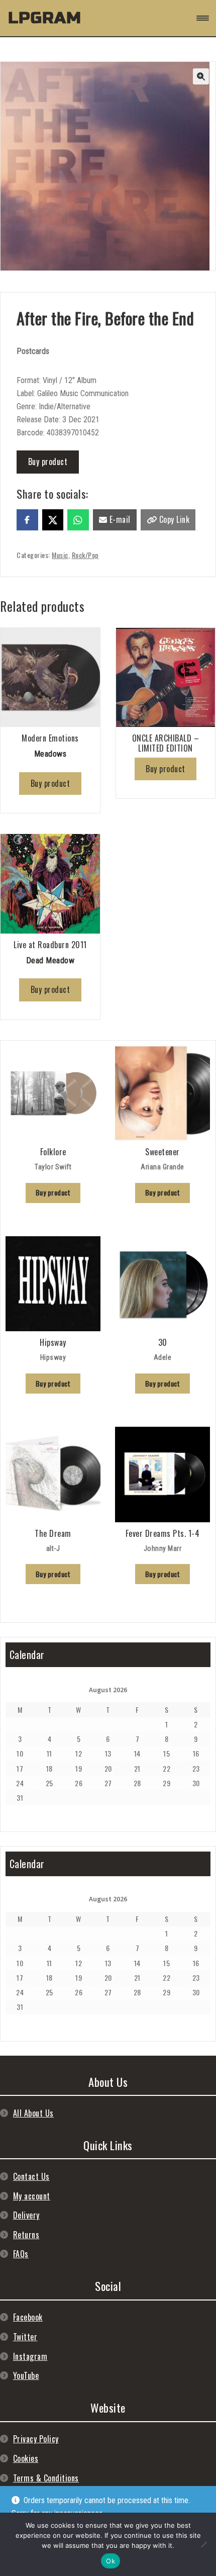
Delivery (26, 2215)
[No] (203, 2544)
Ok (111, 2561)
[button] (201, 76)
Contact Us (31, 2176)
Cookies (26, 2458)
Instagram (30, 2356)
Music (60, 555)
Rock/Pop (85, 555)
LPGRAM (45, 18)
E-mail (119, 519)
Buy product (48, 462)
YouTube (26, 2375)
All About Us (33, 2113)
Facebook (28, 2317)
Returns (26, 2235)
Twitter (25, 2337)
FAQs (21, 2254)
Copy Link (173, 519)
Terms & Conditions (46, 2478)
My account (32, 2196)
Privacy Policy (36, 2439)
